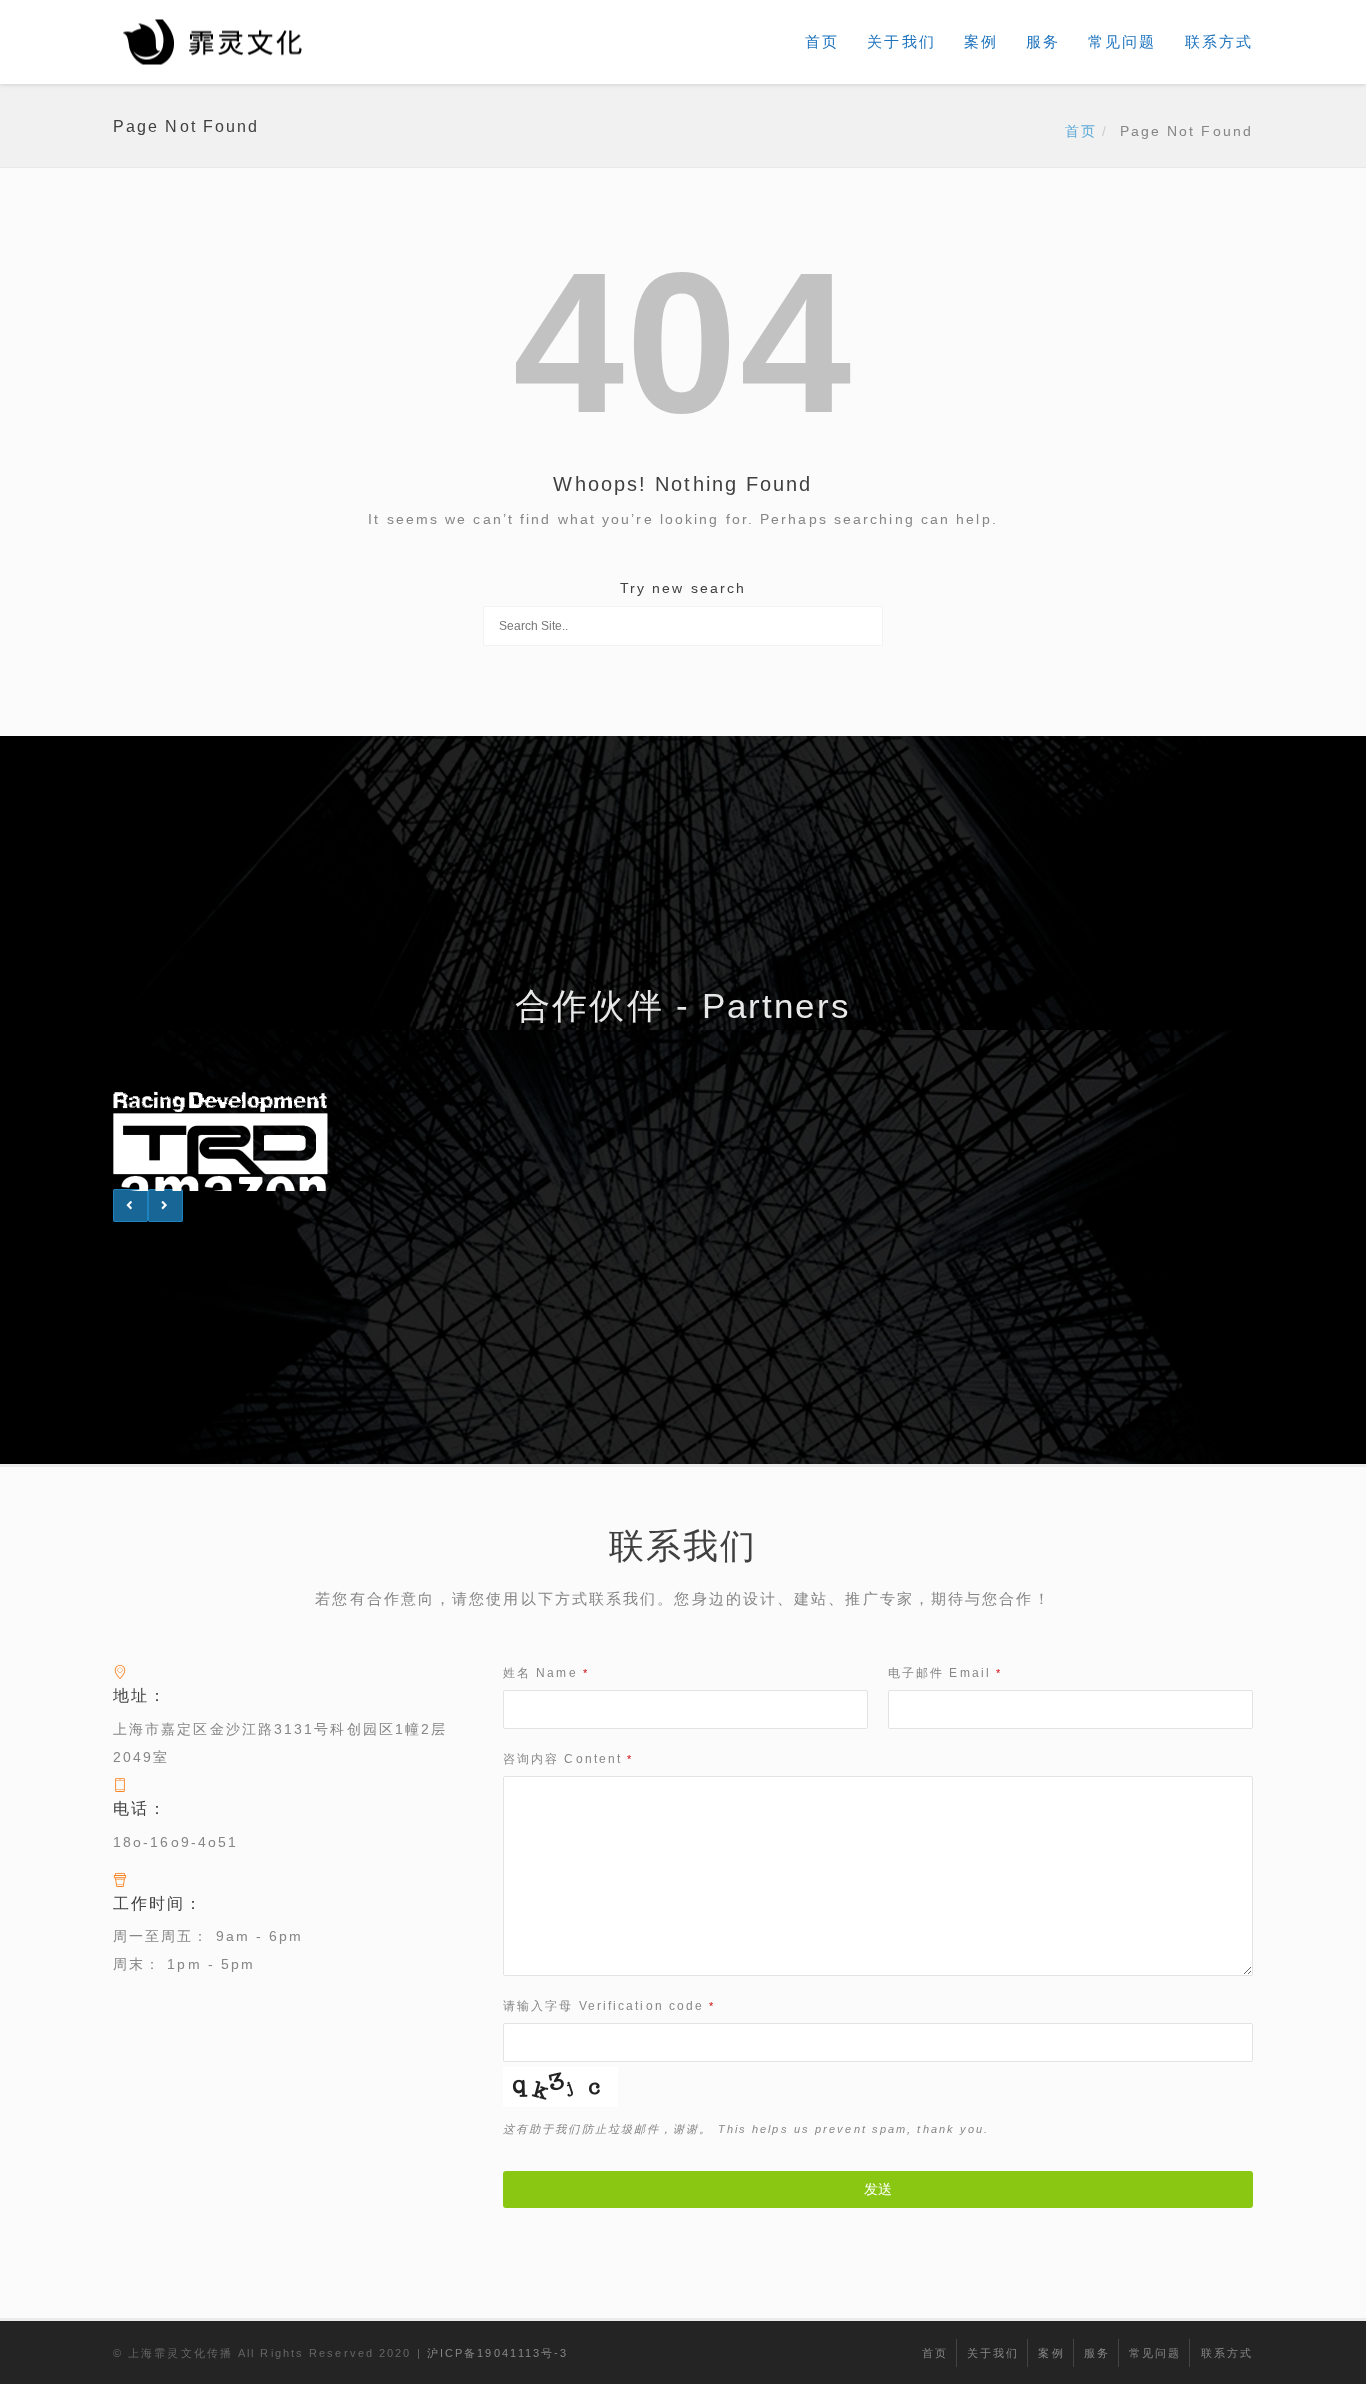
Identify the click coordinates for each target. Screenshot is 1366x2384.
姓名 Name (546, 1673)
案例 (981, 41)
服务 (1043, 41)
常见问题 (1122, 41)
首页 (822, 41)
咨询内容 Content (568, 1759)
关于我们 (901, 41)
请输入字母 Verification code (609, 2006)
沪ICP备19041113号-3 (498, 2353)
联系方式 (1219, 41)
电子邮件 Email (945, 1673)
